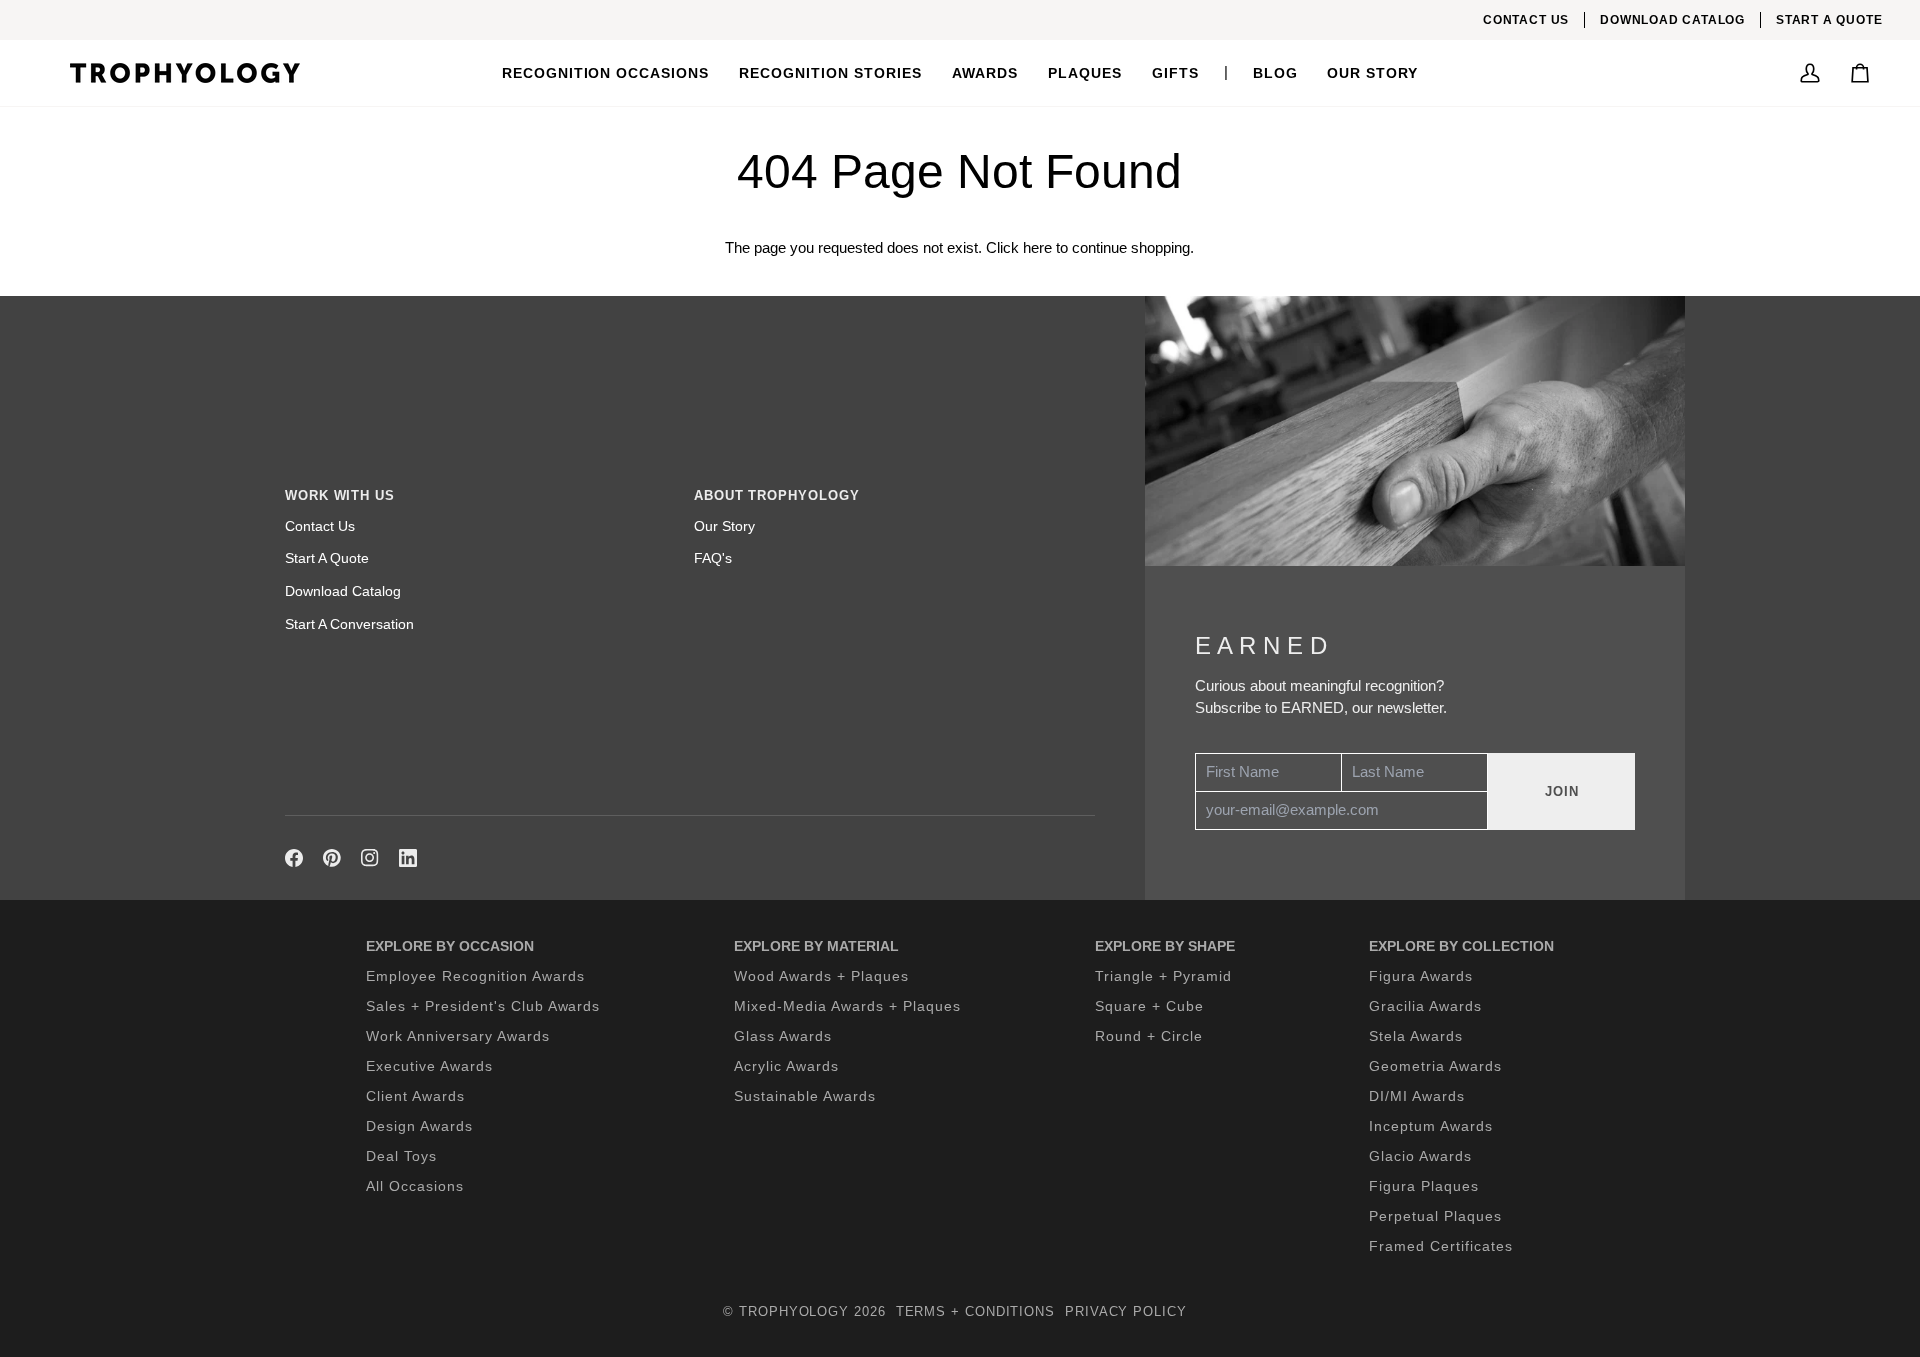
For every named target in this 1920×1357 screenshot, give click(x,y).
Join (1562, 791)
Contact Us (320, 526)
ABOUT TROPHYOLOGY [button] (776, 495)
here (1037, 248)
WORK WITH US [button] (340, 495)
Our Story (724, 526)
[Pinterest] (332, 858)
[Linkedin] (408, 858)
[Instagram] (370, 858)
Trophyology (794, 1311)
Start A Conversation (349, 624)
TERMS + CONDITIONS (975, 1311)
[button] (606, 73)
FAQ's (713, 558)
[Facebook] (294, 858)
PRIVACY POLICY (1126, 1311)
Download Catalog (343, 591)
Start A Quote (327, 558)
